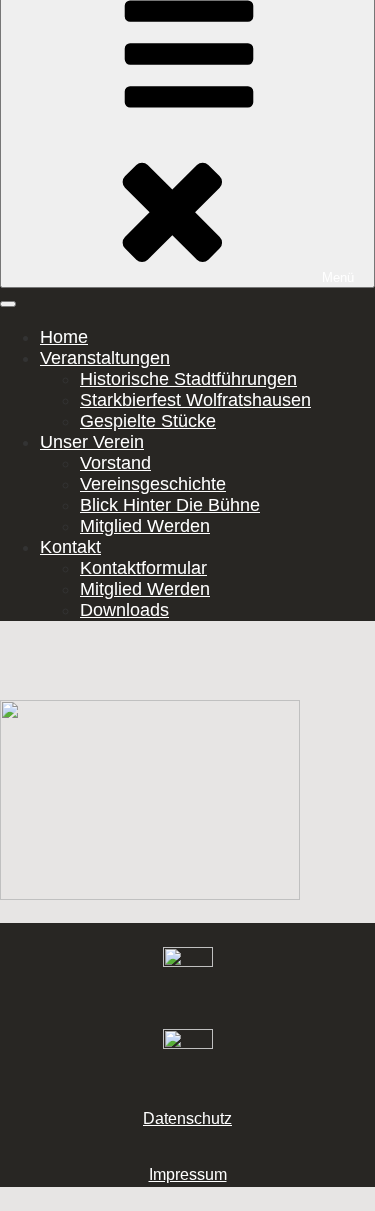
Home (64, 337)
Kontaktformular (143, 568)
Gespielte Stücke (148, 421)
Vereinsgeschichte (153, 484)
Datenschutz (187, 1118)
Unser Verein (92, 442)
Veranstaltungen (105, 358)
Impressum (188, 1174)
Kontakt (70, 547)
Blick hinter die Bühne (170, 505)
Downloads (124, 610)
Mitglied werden (145, 526)
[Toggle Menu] (8, 304)
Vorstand (115, 463)
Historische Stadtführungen (188, 379)
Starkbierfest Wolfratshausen (195, 400)
